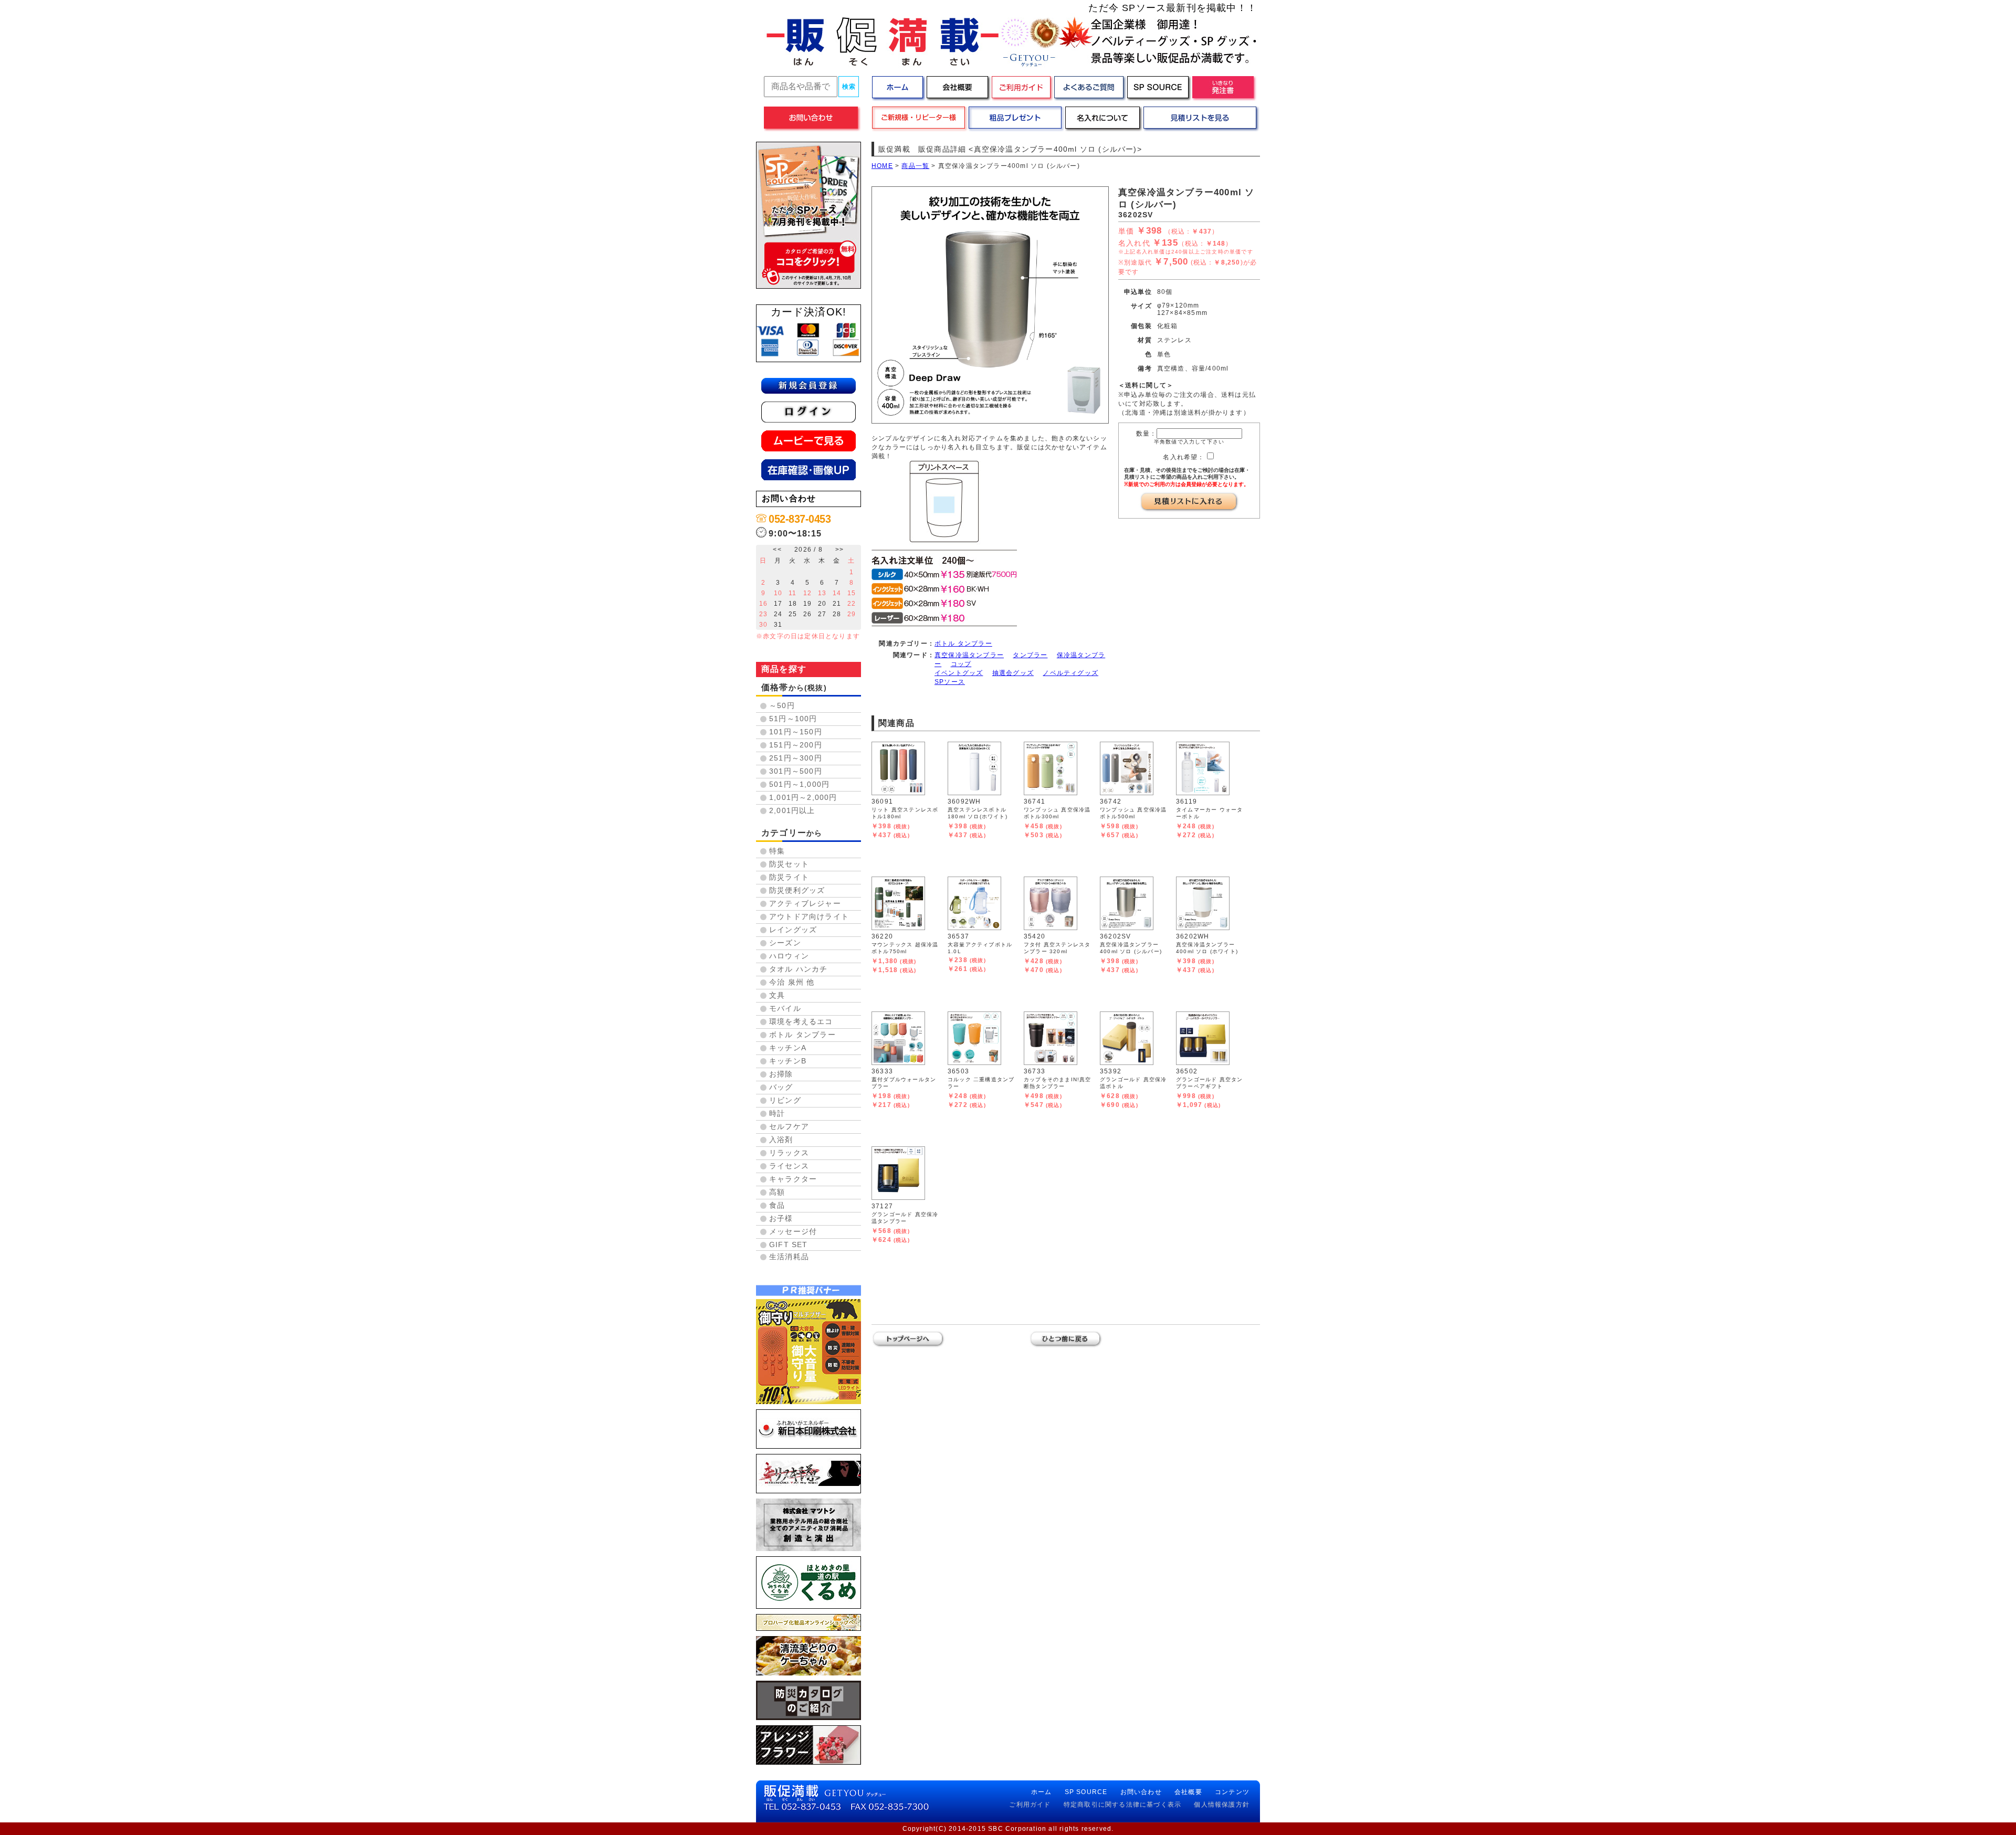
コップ (961, 664)
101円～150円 (796, 732)
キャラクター (793, 1179)
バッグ (781, 1087)
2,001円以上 (792, 810)
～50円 (782, 705)
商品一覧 (915, 166)
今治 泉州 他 (792, 982)
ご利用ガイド (1030, 1805)
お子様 (781, 1218)
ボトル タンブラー (802, 1035)
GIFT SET (789, 1245)
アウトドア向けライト (809, 916)
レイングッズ (793, 930)
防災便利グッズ (797, 890)
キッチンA (788, 1048)
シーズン (785, 943)
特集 (777, 851)
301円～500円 (796, 771)
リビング (785, 1100)
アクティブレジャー (805, 903)
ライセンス (789, 1166)
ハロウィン (789, 956)
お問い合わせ (1141, 1792)
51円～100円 (793, 719)
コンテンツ (1232, 1792)
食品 (777, 1205)
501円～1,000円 (799, 784)
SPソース (950, 682)
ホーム (1042, 1792)
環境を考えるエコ (801, 1021)
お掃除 (781, 1074)
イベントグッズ (959, 673)
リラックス (789, 1153)
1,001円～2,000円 (803, 797)
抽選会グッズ (1013, 673)
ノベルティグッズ (1070, 673)
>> (839, 550)
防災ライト (789, 877)
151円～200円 (796, 745)
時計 (777, 1113)
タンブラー (1030, 655)
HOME (882, 166)
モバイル (785, 1008)
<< (777, 550)
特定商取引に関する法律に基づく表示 (1122, 1805)
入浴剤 (781, 1140)
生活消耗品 (789, 1257)
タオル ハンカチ (799, 969)
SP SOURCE (1086, 1792)
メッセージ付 (793, 1231)
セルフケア (789, 1126)
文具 (777, 995)
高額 (777, 1192)
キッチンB (788, 1061)
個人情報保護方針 (1222, 1805)
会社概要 (1188, 1792)
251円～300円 (796, 758)
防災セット (789, 864)
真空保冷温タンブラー (969, 655)
